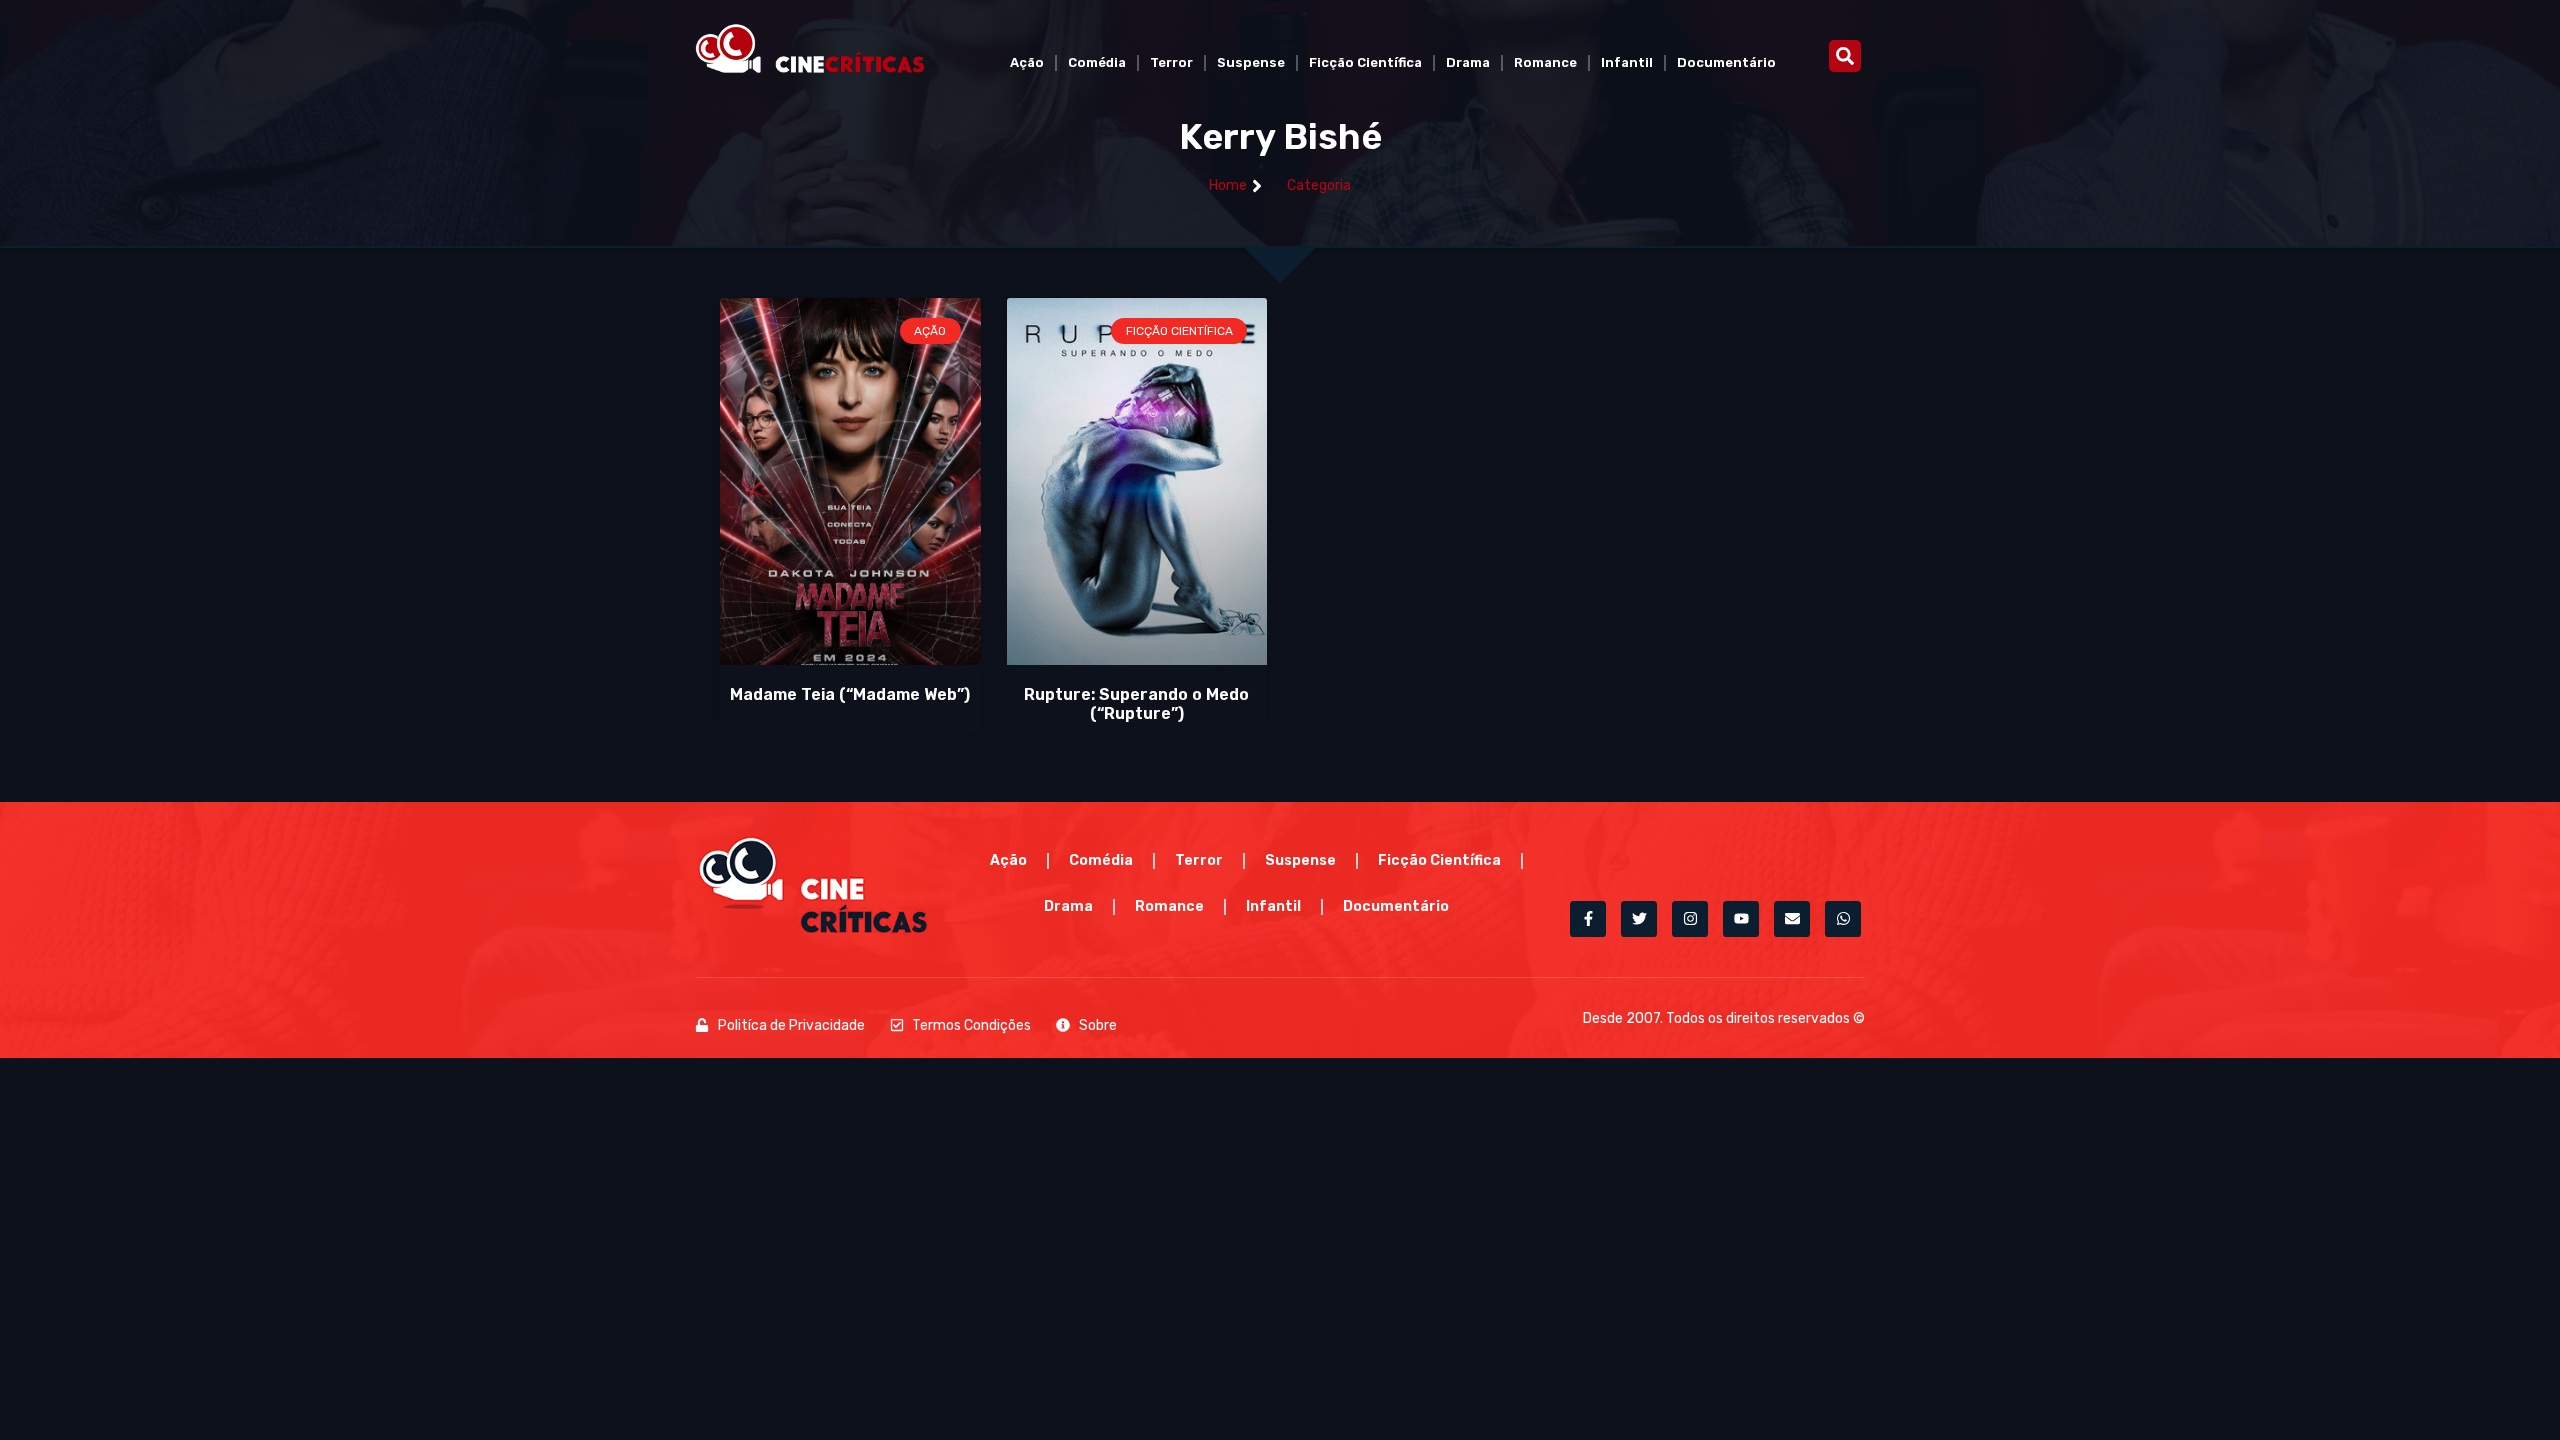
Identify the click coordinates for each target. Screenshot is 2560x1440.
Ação (1027, 62)
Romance (1545, 62)
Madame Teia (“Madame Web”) (850, 694)
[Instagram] (1690, 919)
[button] (1845, 56)
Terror (1171, 62)
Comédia (1097, 62)
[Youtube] (1741, 919)
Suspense (1251, 62)
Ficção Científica (1365, 62)
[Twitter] (1639, 919)
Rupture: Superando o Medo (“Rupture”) (1136, 704)
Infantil (1627, 62)
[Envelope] (1792, 919)
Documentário (1726, 62)
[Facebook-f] (1588, 919)
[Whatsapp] (1843, 919)
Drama (1468, 62)
